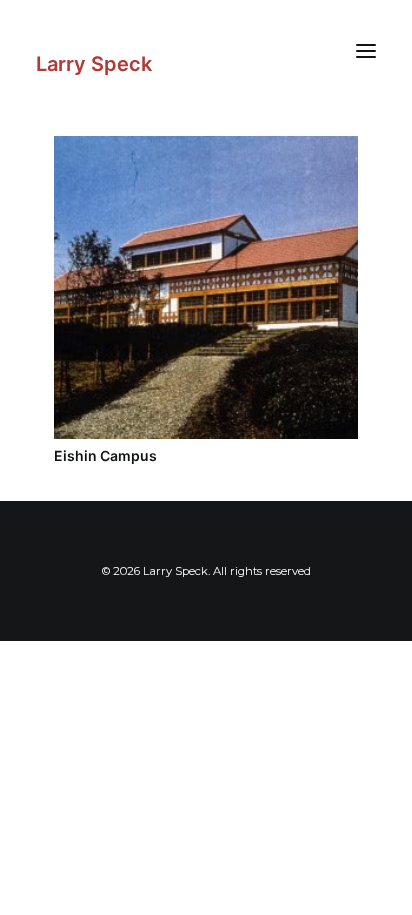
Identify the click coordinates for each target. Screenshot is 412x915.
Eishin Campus (105, 455)
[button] (366, 50)
